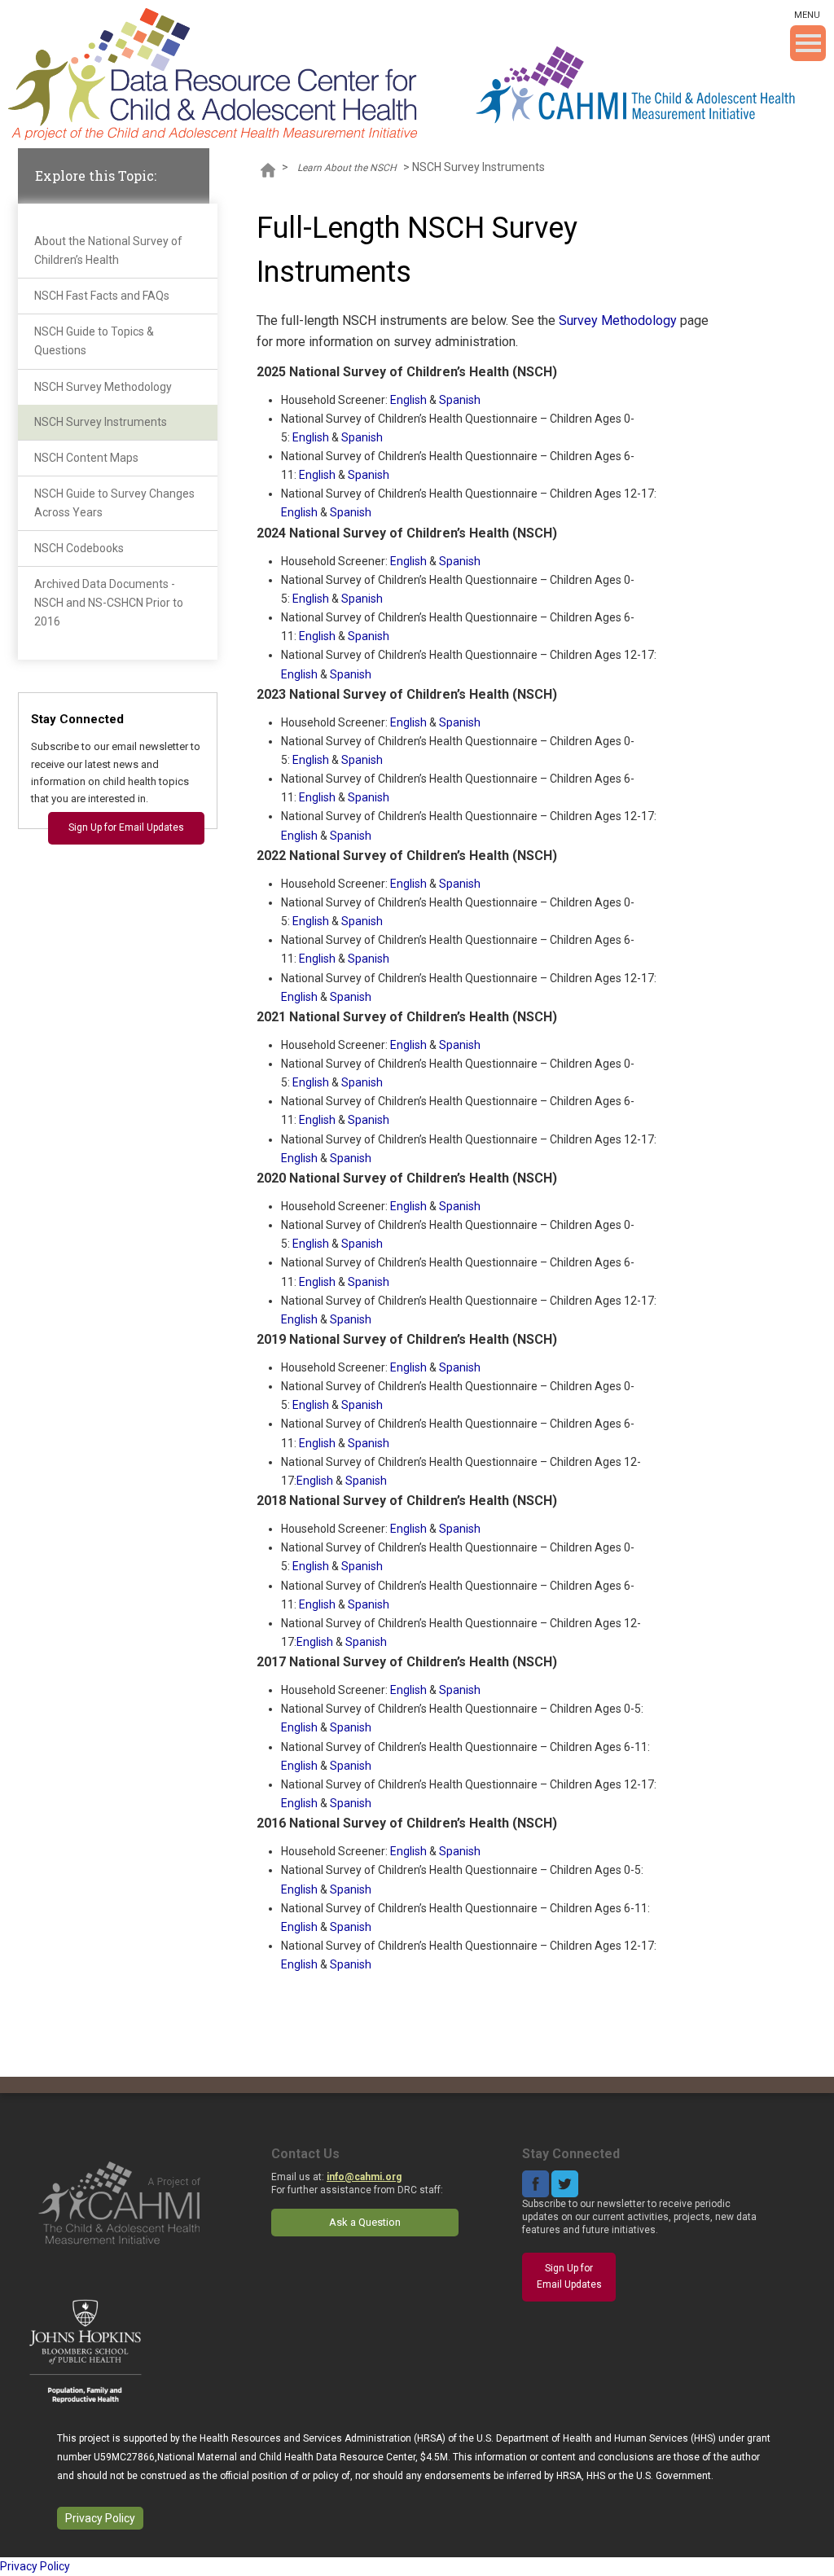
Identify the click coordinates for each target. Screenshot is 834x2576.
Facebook (536, 2184)
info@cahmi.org (364, 2177)
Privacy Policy (100, 2518)
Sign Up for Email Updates (126, 827)
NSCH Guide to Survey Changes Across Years (114, 503)
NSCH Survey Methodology (103, 387)
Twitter (565, 2184)
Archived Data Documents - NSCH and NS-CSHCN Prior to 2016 (109, 603)
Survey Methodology (618, 320)
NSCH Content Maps (86, 458)
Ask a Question (365, 2222)
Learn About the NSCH (347, 168)
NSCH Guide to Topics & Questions (94, 341)
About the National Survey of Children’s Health (108, 250)
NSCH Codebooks (79, 548)
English (408, 400)
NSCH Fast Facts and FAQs (102, 296)
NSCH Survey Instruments (101, 422)
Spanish (460, 400)
